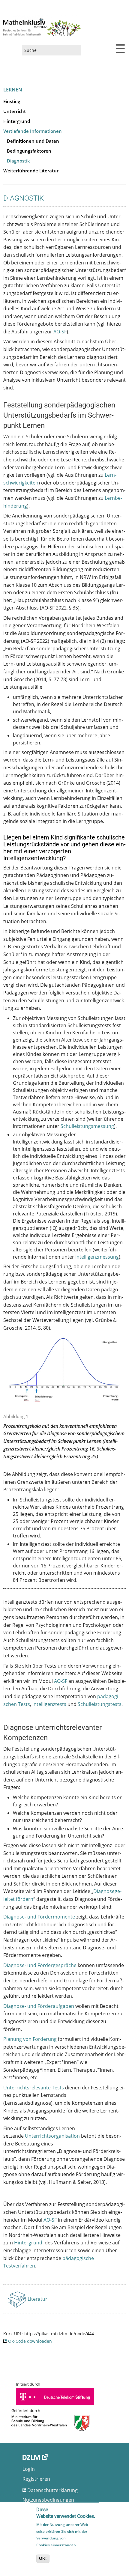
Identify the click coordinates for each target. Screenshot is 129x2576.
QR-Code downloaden (30, 2341)
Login (29, 2469)
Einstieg (12, 101)
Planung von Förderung (30, 2039)
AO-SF (60, 332)
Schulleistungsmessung (87, 1126)
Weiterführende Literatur (31, 171)
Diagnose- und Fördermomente (39, 1917)
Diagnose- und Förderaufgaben (39, 2006)
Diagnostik (18, 161)
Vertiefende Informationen (33, 131)
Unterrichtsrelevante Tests (34, 2088)
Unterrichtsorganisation (52, 2136)
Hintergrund (17, 121)
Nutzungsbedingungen (48, 2500)
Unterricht (15, 111)
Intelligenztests (49, 1704)
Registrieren (36, 2479)
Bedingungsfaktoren (29, 151)
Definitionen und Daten (33, 141)
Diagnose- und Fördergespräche (40, 1965)
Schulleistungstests (100, 1704)
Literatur (38, 2301)
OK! (43, 2558)
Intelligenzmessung (97, 1257)
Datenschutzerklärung (52, 2490)
